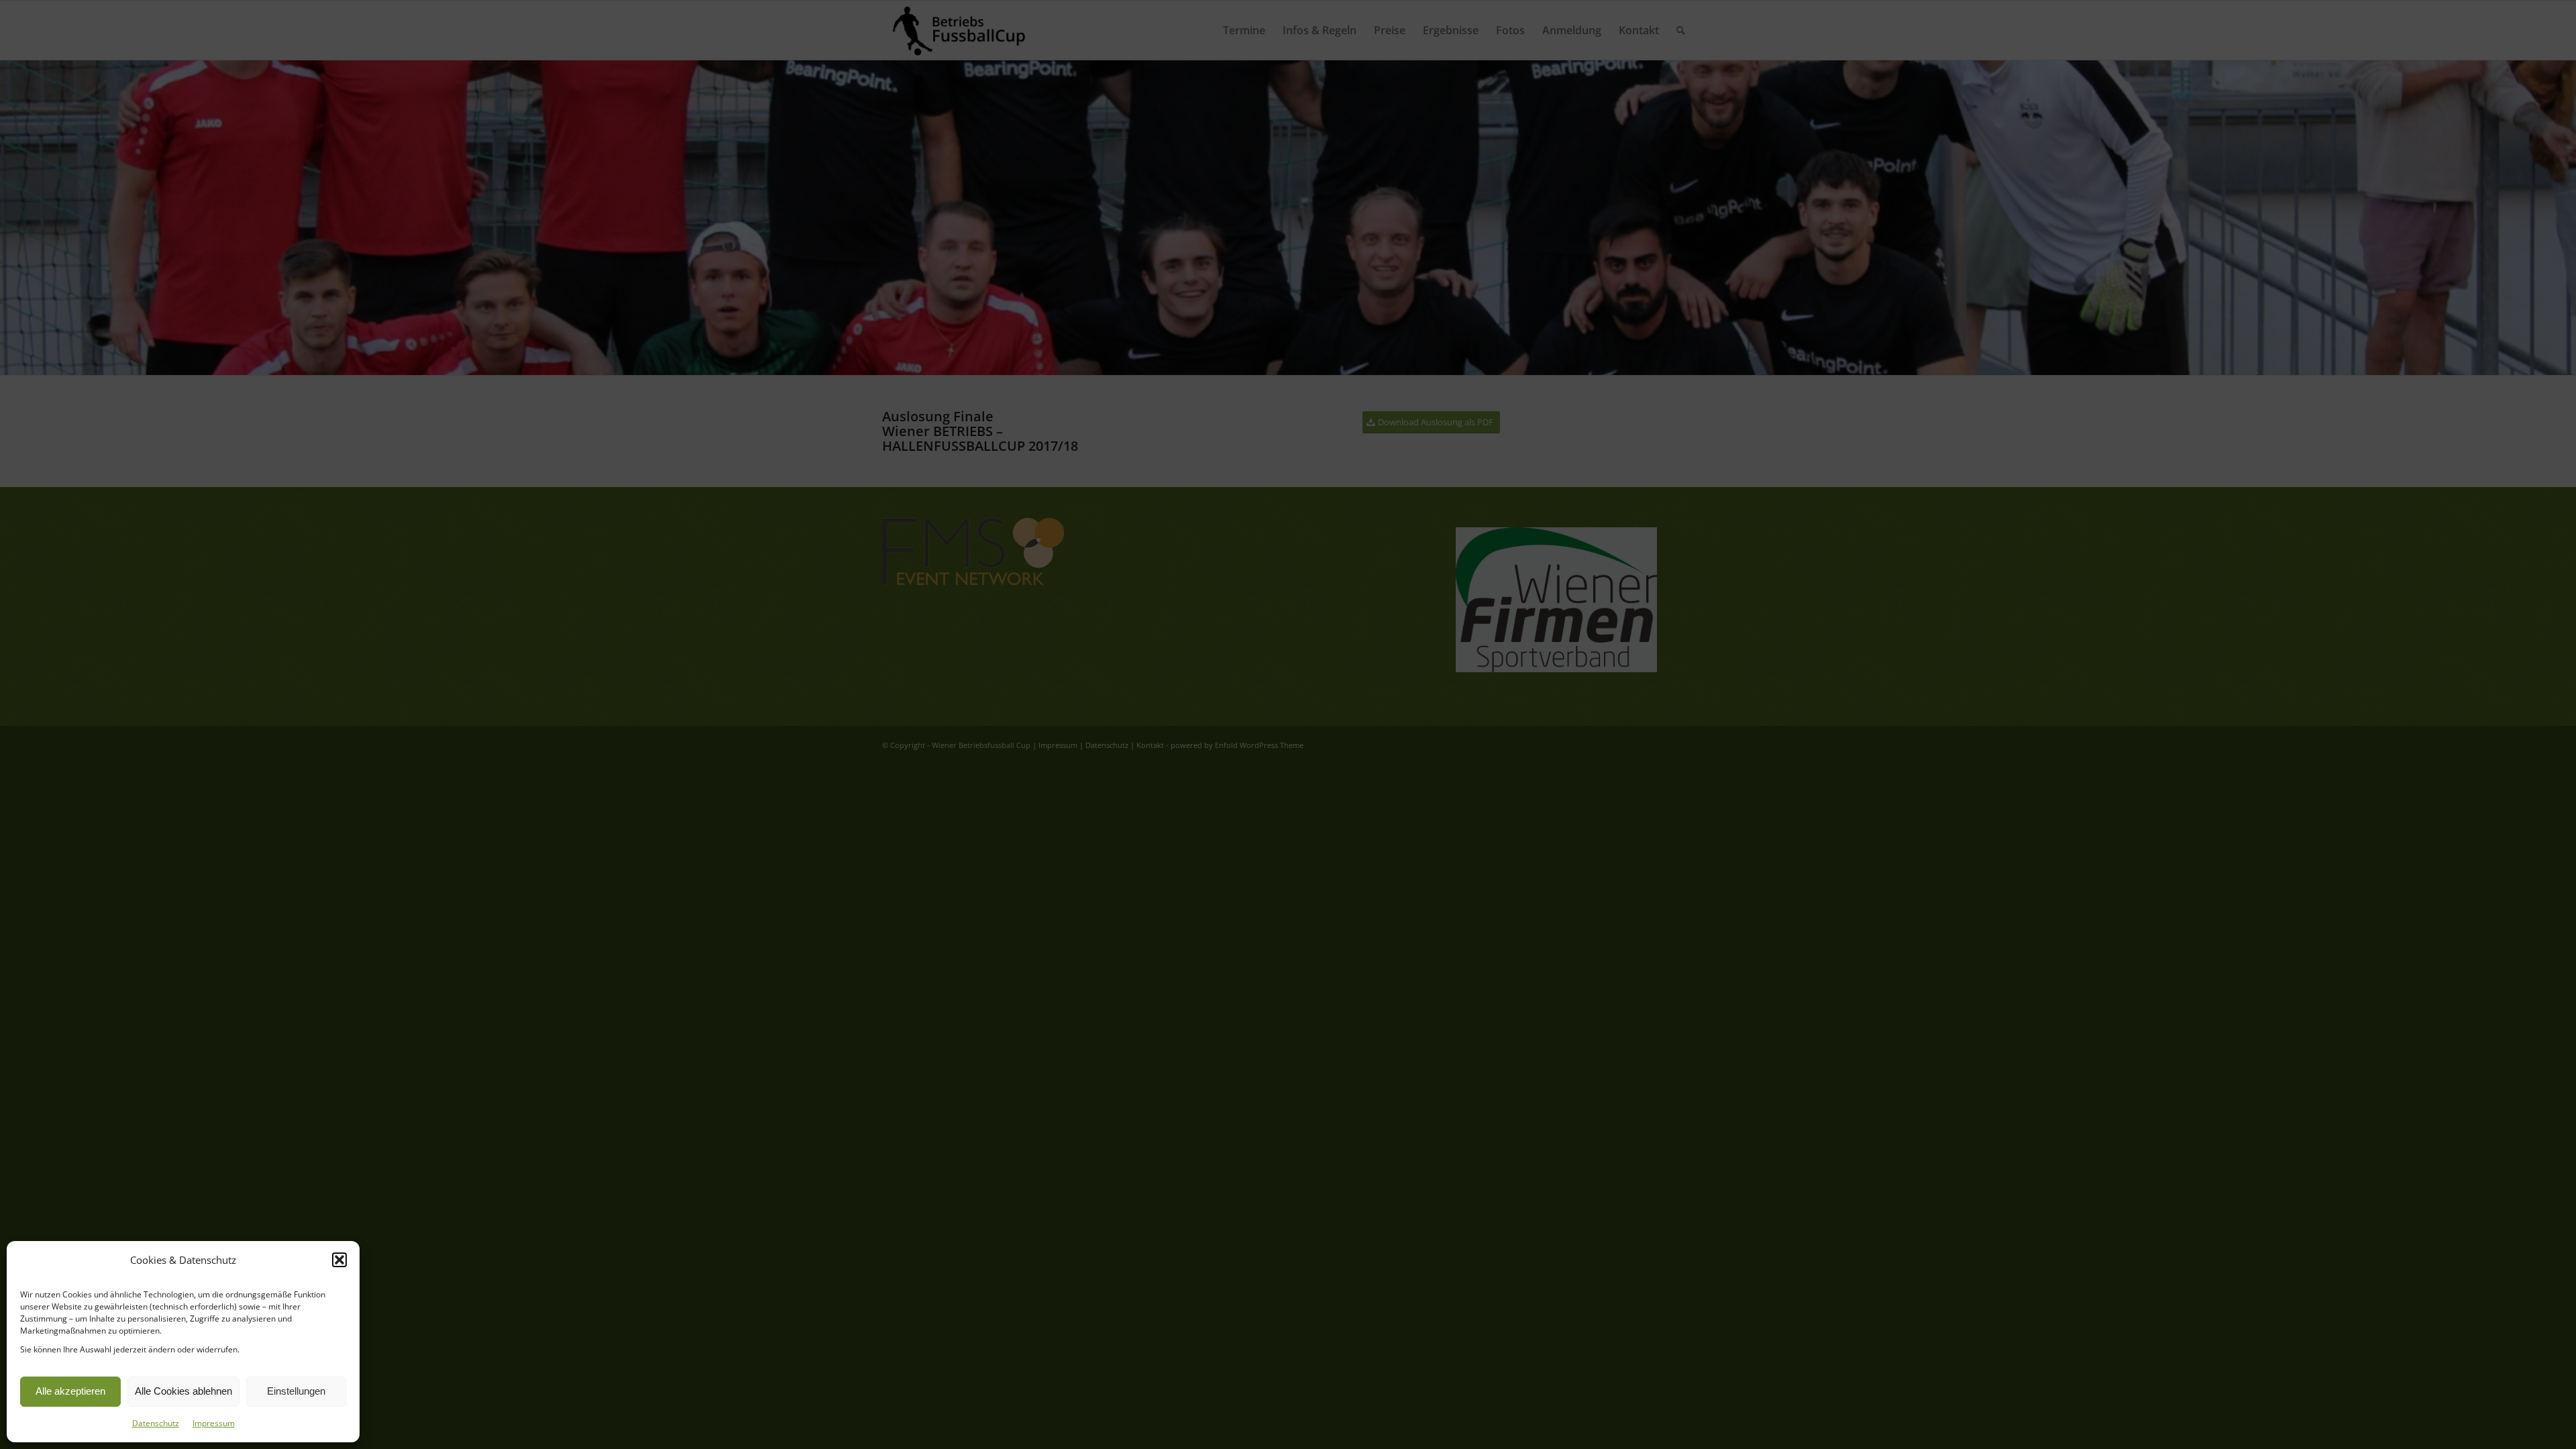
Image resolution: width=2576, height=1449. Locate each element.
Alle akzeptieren (70, 1391)
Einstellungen (296, 1391)
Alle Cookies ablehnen (183, 1391)
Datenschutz (156, 1423)
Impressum (214, 1423)
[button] (339, 1260)
